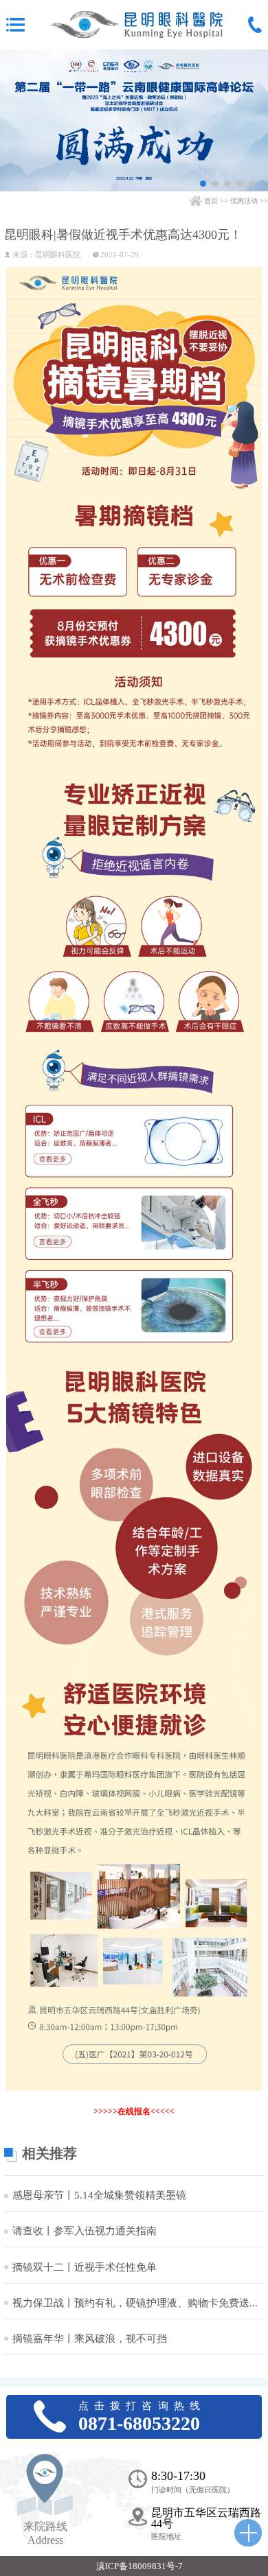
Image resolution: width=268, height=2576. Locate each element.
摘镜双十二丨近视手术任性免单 (85, 2268)
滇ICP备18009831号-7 (139, 2566)
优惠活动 (244, 201)
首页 (211, 201)
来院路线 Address (45, 2533)
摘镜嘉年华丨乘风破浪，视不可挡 (90, 2339)
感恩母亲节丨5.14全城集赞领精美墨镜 (99, 2196)
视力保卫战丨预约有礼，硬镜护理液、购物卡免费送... (135, 2303)
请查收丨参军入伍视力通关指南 (85, 2231)
